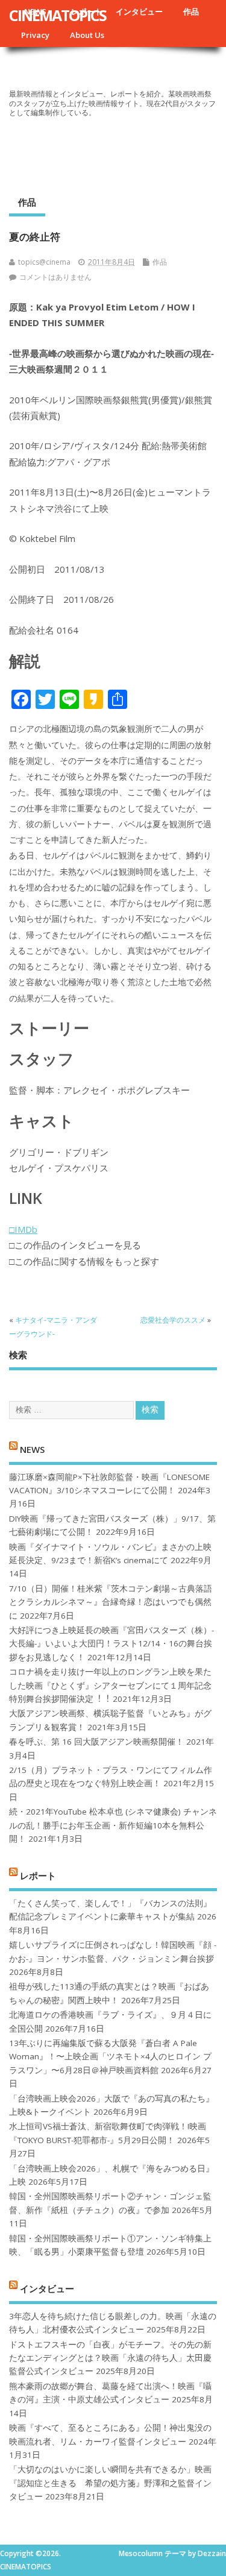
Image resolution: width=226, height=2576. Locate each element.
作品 (191, 11)
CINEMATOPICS (58, 15)
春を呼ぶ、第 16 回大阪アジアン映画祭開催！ (96, 1742)
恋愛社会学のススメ (173, 1320)
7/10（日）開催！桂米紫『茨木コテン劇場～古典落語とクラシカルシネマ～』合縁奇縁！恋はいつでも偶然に (111, 1602)
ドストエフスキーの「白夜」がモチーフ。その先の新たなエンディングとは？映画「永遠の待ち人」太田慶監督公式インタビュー (110, 2358)
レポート (38, 1875)
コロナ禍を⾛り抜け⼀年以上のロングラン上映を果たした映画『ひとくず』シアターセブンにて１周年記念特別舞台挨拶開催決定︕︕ (110, 1685)
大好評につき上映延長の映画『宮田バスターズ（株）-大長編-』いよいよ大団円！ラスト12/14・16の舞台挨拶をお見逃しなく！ (111, 1644)
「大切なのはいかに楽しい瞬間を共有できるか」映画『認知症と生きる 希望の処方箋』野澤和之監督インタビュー (110, 2483)
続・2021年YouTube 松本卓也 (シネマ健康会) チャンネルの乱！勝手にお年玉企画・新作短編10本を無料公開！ (113, 1825)
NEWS (32, 1449)
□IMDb (23, 1229)
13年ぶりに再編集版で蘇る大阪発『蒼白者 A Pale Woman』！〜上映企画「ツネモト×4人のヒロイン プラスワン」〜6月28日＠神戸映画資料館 (110, 2057)
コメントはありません (55, 277)
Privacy (35, 35)
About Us (87, 35)
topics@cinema (44, 262)
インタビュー (139, 11)
